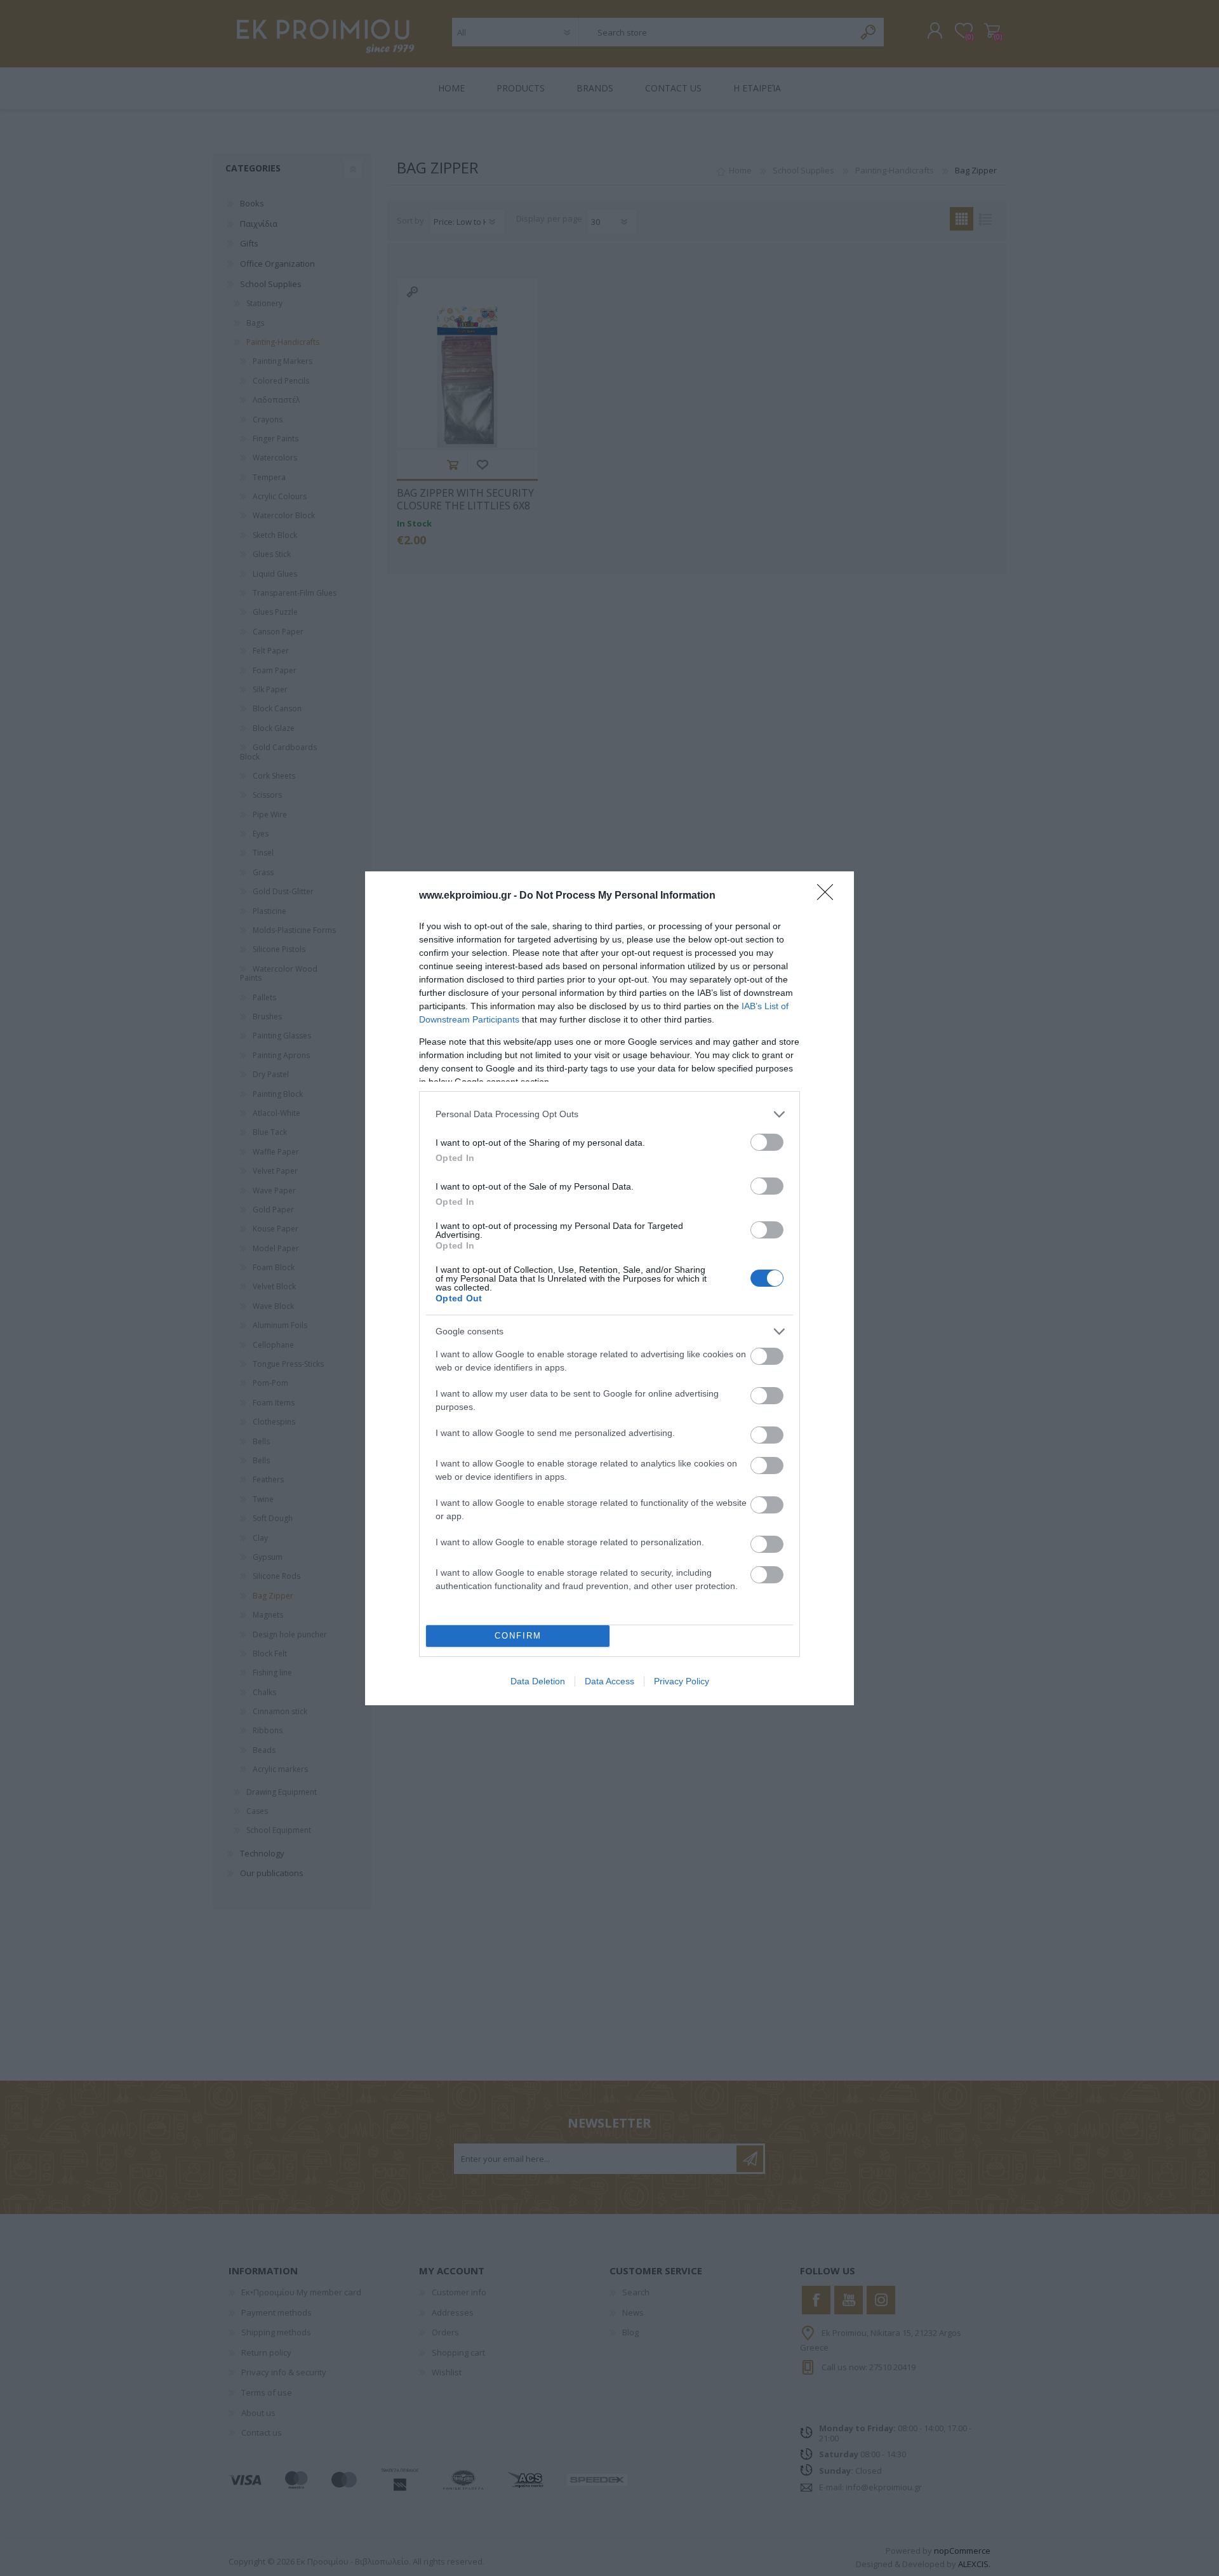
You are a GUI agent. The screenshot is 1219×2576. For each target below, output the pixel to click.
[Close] (829, 896)
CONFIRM (518, 1636)
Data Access (609, 1681)
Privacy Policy (682, 1681)
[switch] (767, 1142)
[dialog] (609, 1288)
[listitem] (609, 1114)
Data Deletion (538, 1681)
